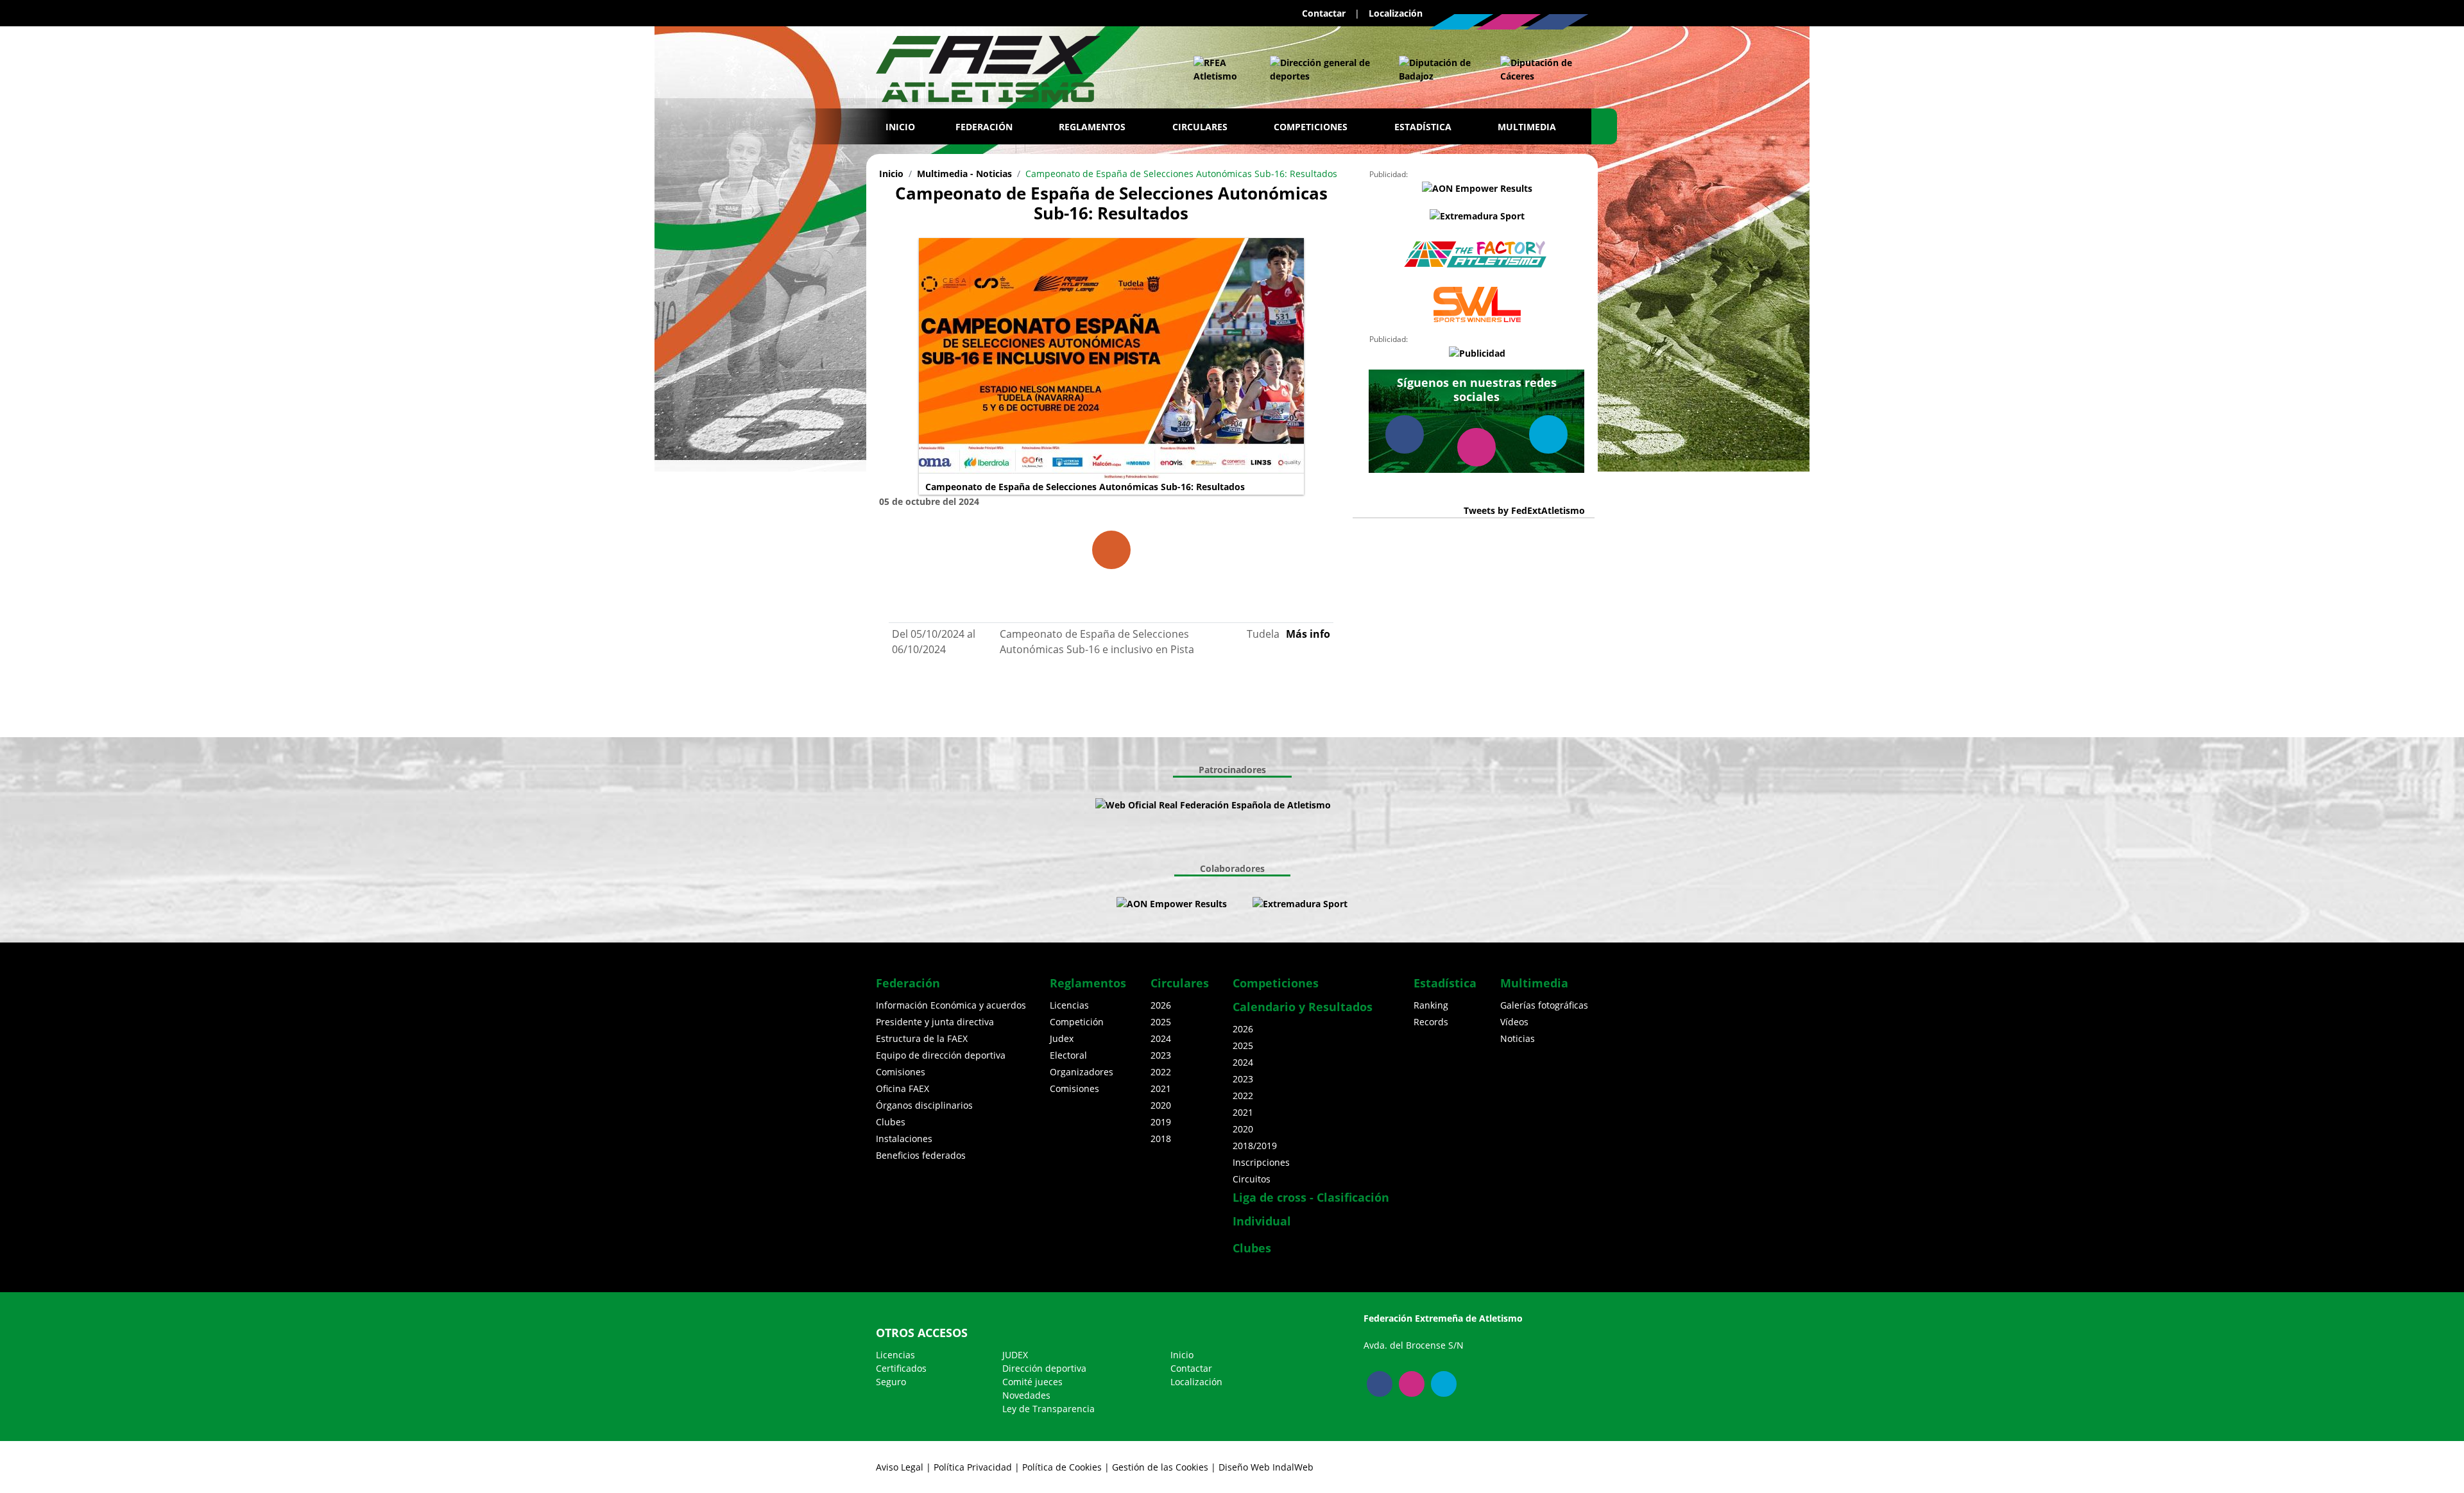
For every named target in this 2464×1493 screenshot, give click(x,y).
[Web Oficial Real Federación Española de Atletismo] (1219, 69)
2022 (1161, 1072)
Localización (1396, 13)
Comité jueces (1032, 1382)
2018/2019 (1255, 1146)
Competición (1077, 1022)
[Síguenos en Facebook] (1556, 22)
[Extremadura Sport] (1477, 216)
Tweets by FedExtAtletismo (1524, 510)
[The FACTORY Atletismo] (1477, 255)
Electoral (1068, 1055)
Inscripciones (1261, 1162)
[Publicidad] (1477, 353)
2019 (1161, 1122)
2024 (1161, 1038)
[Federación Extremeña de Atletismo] (988, 66)
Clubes (891, 1122)
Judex (1062, 1038)
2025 (1161, 1022)
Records (1431, 1022)
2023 (1161, 1055)
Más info (1308, 634)
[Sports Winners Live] (1477, 304)
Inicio (900, 127)
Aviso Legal (900, 1467)
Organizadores (1082, 1072)
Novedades (1026, 1395)
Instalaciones (904, 1139)
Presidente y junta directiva (935, 1022)
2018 (1161, 1139)
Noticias (1518, 1038)
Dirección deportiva (1044, 1368)
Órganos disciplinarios (924, 1105)
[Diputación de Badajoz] (1437, 69)
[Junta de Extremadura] (1322, 69)
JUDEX (1015, 1355)
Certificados (901, 1368)
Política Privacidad (973, 1467)
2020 (1161, 1105)
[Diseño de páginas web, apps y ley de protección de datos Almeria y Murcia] (1240, 904)
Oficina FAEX (903, 1088)
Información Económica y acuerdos (951, 1005)
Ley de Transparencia (1048, 1409)
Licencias (1069, 1005)
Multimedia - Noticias (964, 174)
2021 (1161, 1088)
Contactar (1324, 13)
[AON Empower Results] (1477, 188)
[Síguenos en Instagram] (1509, 22)
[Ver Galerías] (1111, 550)
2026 (1161, 1005)
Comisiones (901, 1072)
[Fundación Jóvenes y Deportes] (1369, 805)
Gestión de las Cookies (1160, 1467)
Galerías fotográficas (1544, 1005)
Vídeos (1514, 1022)
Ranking (1431, 1005)
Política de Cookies (1062, 1467)
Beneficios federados (921, 1155)
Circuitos (1252, 1179)
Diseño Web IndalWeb (1266, 1467)
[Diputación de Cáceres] (1538, 69)
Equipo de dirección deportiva (941, 1055)
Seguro (891, 1382)
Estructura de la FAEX (922, 1038)
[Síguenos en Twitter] (1461, 22)
